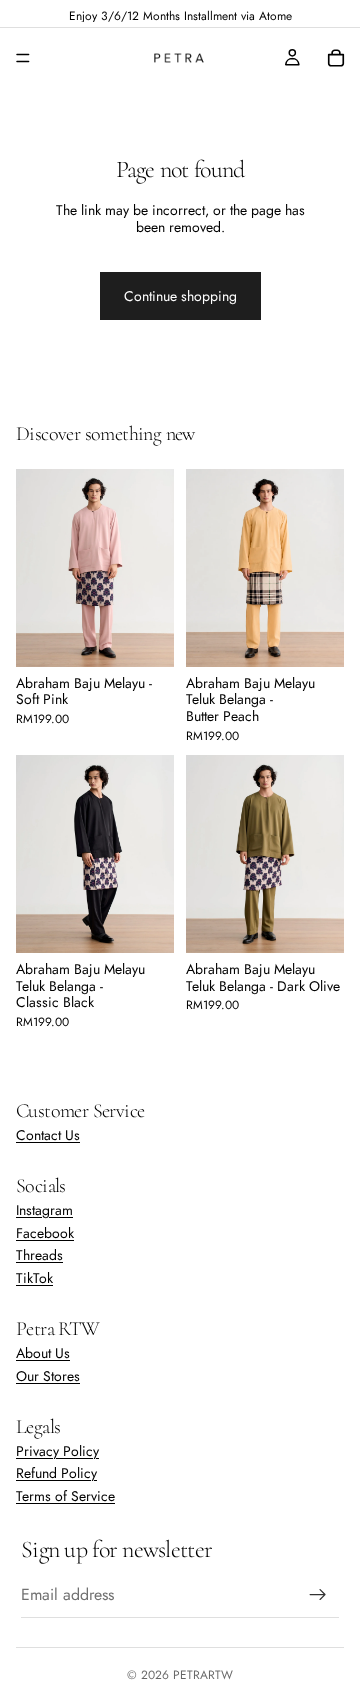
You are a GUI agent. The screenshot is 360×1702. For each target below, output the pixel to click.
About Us (43, 1353)
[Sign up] (318, 1595)
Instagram (44, 1210)
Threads (39, 1256)
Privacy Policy (57, 1451)
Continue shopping (180, 296)
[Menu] (23, 58)
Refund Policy (56, 1474)
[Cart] (336, 58)
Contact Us (48, 1135)
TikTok (34, 1279)
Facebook (45, 1233)
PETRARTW (203, 1675)
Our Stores (48, 1376)
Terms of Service (65, 1497)
